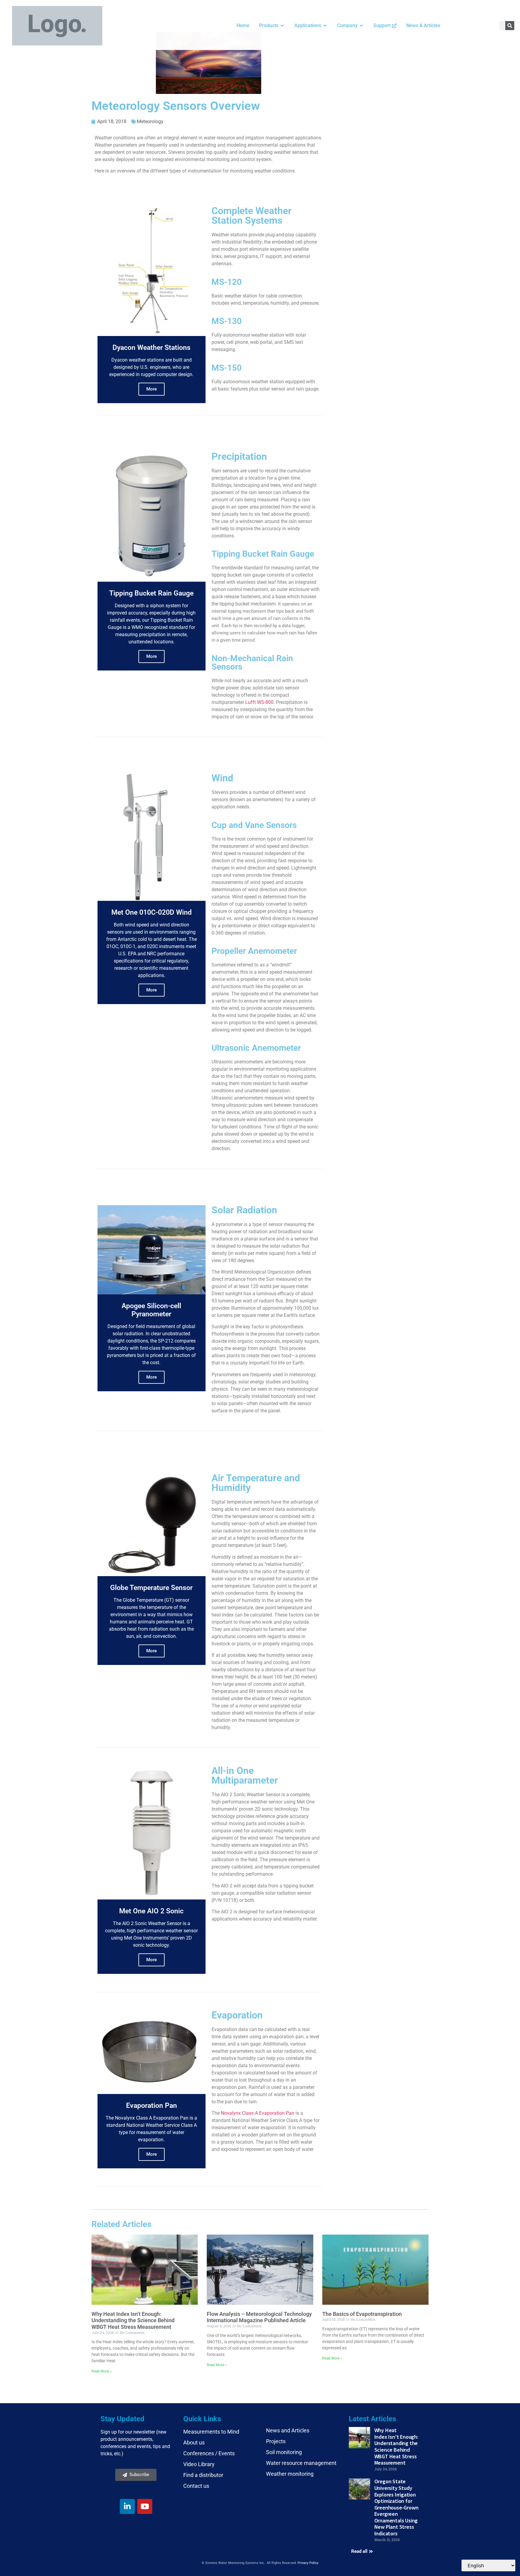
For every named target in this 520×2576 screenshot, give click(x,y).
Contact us (196, 2486)
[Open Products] (282, 26)
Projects (276, 2441)
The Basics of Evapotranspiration (362, 2314)
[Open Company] (361, 26)
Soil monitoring (284, 2452)
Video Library (199, 2464)
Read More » (102, 2371)
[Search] (510, 26)
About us (194, 2442)
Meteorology (150, 121)
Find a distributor (203, 2475)
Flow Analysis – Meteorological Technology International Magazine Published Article (259, 2317)
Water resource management (301, 2463)
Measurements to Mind (211, 2432)
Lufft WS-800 (259, 702)
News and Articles (288, 2430)
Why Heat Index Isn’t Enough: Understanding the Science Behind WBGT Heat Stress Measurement (133, 2320)
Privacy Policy (308, 2563)
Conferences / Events (209, 2453)
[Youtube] (145, 2506)
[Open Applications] (325, 26)
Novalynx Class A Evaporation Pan (258, 2113)
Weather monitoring (290, 2474)
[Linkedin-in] (127, 2506)
